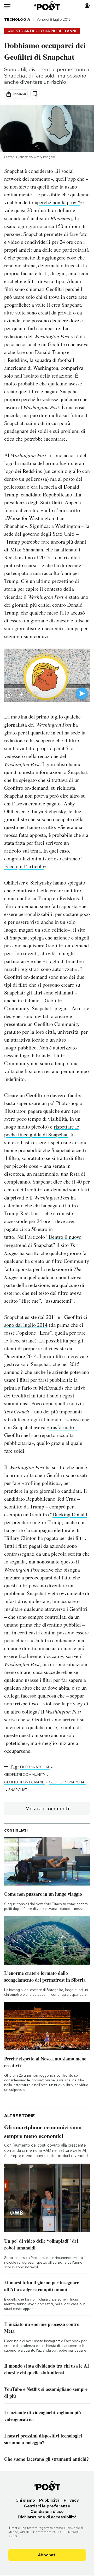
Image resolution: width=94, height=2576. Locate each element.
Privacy (71, 2500)
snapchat (18, 1790)
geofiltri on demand (24, 1782)
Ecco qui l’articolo (24, 866)
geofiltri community (25, 1775)
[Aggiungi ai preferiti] (35, 94)
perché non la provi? (59, 202)
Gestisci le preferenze (47, 2506)
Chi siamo (25, 2500)
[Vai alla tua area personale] (87, 6)
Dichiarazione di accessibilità (47, 2517)
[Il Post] (47, 6)
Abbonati (47, 2555)
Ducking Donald (70, 1514)
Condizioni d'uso (47, 2511)
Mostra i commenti (47, 1809)
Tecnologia (17, 19)
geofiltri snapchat (67, 1782)
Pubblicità (49, 2500)
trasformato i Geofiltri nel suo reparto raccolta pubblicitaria (40, 1435)
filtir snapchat (35, 1767)
